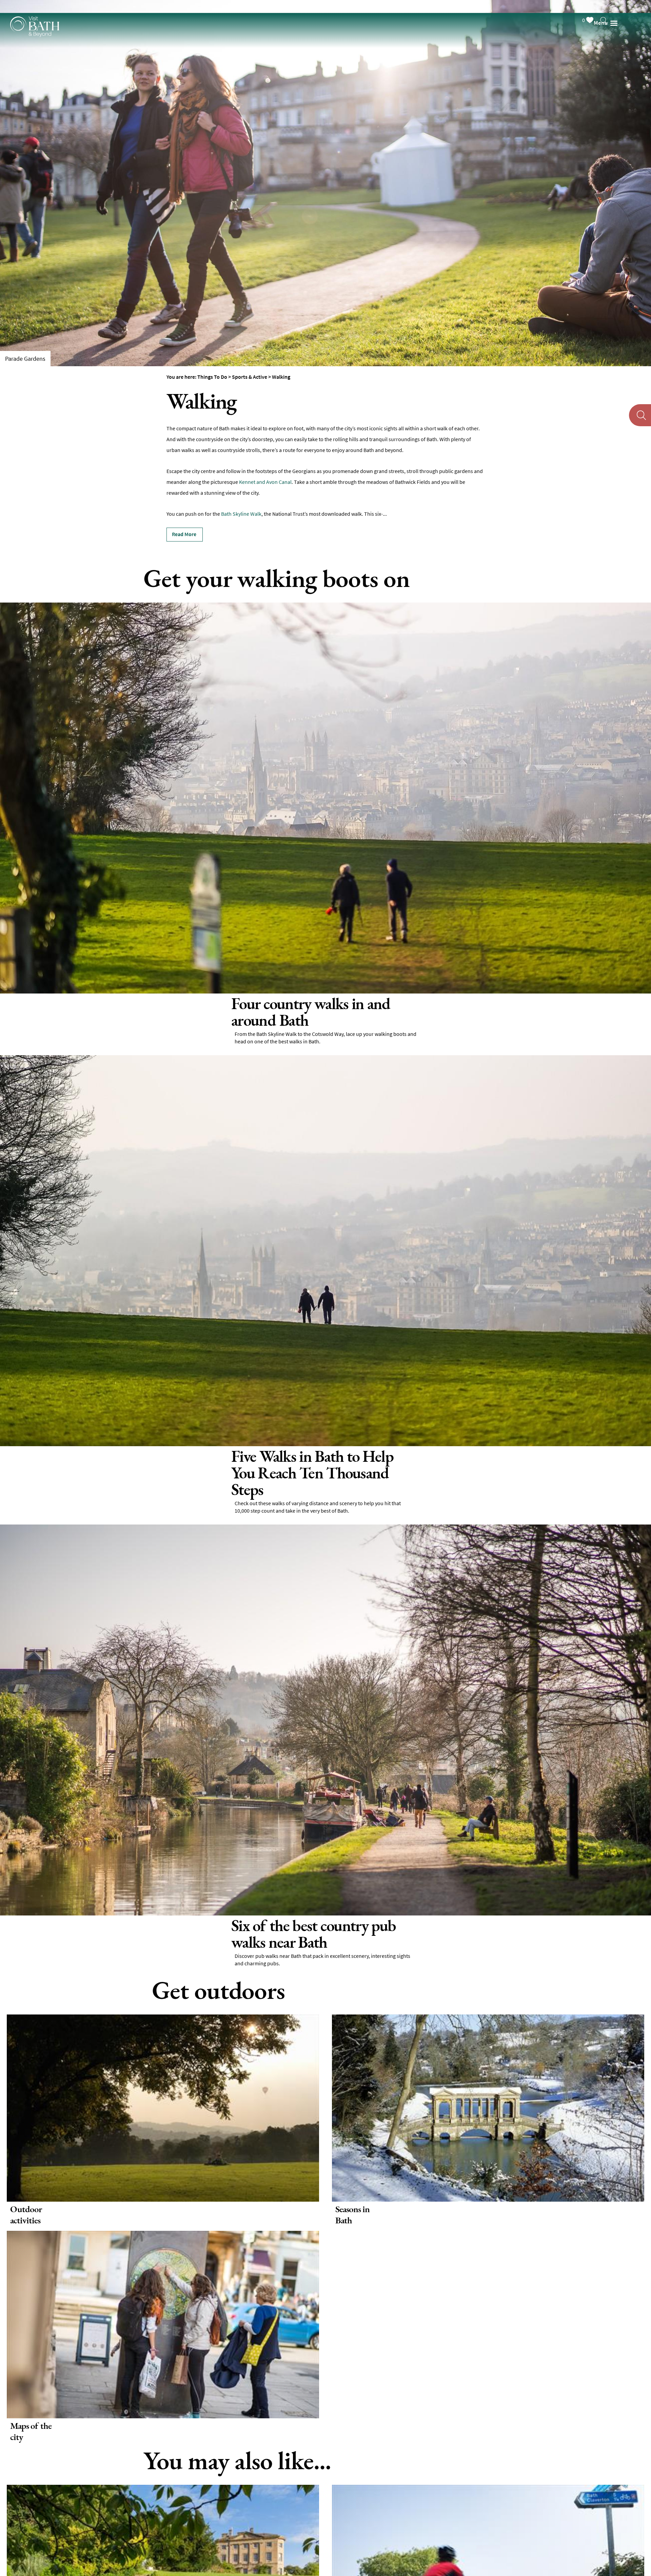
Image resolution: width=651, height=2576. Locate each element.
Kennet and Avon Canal (265, 482)
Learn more (27, 1032)
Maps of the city (31, 2388)
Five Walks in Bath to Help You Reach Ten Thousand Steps (108, 1447)
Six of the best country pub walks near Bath (81, 1891)
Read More (184, 534)
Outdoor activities (26, 2171)
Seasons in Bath (352, 2171)
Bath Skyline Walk (241, 514)
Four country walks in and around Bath (74, 1004)
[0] (596, 6)
